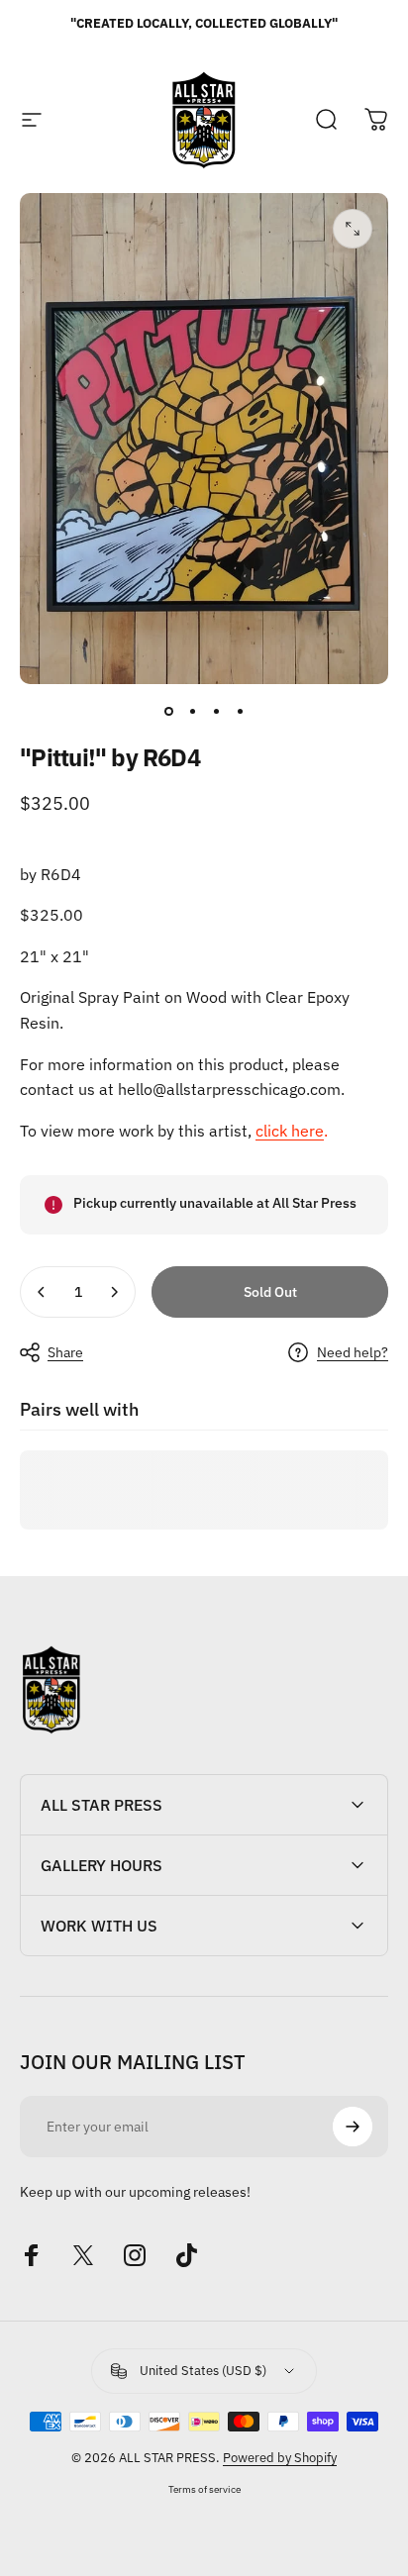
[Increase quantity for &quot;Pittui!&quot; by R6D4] (114, 1292)
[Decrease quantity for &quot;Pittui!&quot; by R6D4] (42, 1292)
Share (65, 1352)
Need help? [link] (353, 1353)
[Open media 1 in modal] (353, 229)
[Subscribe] (353, 2127)
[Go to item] (168, 712)
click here (290, 1131)
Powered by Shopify (280, 2458)
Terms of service (204, 2489)
